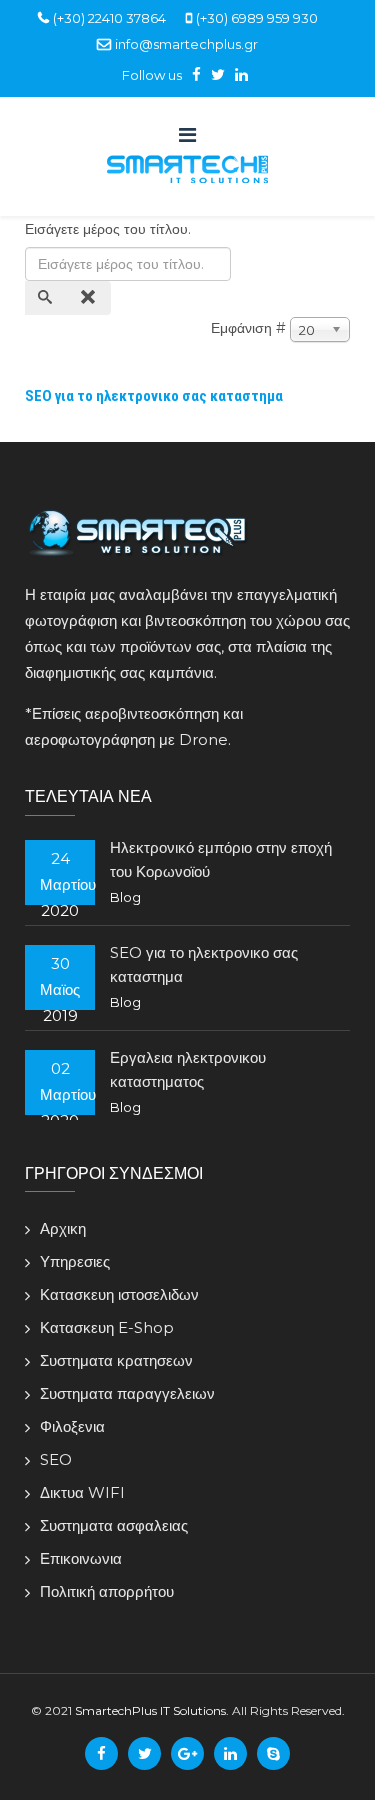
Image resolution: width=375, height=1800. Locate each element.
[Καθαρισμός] (90, 298)
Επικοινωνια (81, 1558)
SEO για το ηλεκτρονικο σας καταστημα (154, 396)
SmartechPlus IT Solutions (150, 1710)
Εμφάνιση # (248, 328)
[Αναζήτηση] (47, 298)
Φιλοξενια (72, 1426)
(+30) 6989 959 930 (257, 18)
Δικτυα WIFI (82, 1492)
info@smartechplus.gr (186, 44)
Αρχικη (63, 1228)
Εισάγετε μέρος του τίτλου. (110, 229)
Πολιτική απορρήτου (107, 1591)
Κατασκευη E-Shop (107, 1327)
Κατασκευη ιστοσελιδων (119, 1294)
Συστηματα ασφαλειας (114, 1525)
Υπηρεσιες (75, 1261)
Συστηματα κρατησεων (116, 1360)
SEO (56, 1459)
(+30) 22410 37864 (109, 18)
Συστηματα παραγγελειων (127, 1393)
